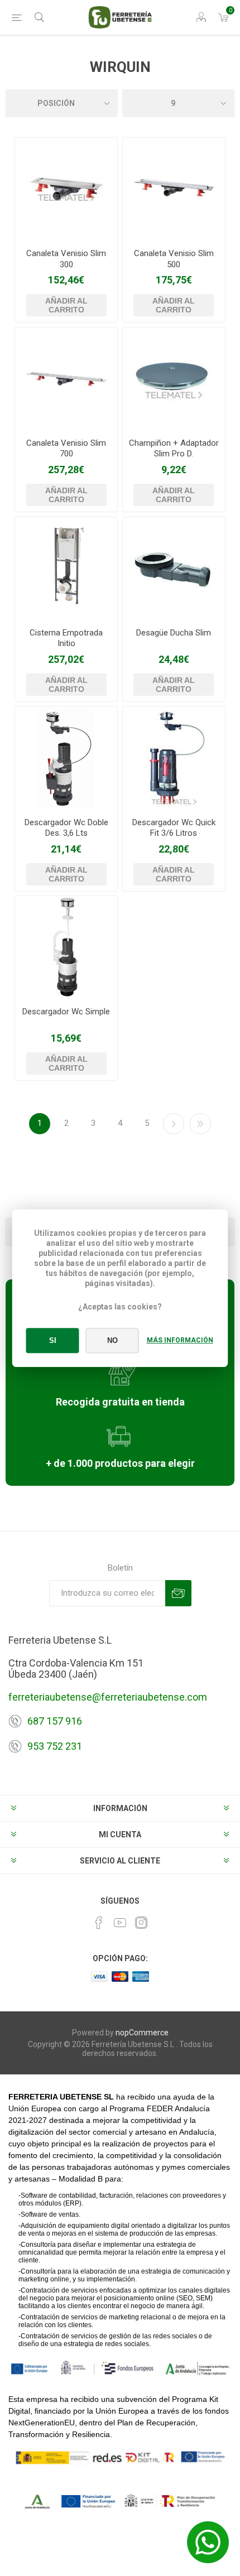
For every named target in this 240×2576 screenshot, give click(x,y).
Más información (180, 1340)
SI (53, 1340)
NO (112, 1340)
